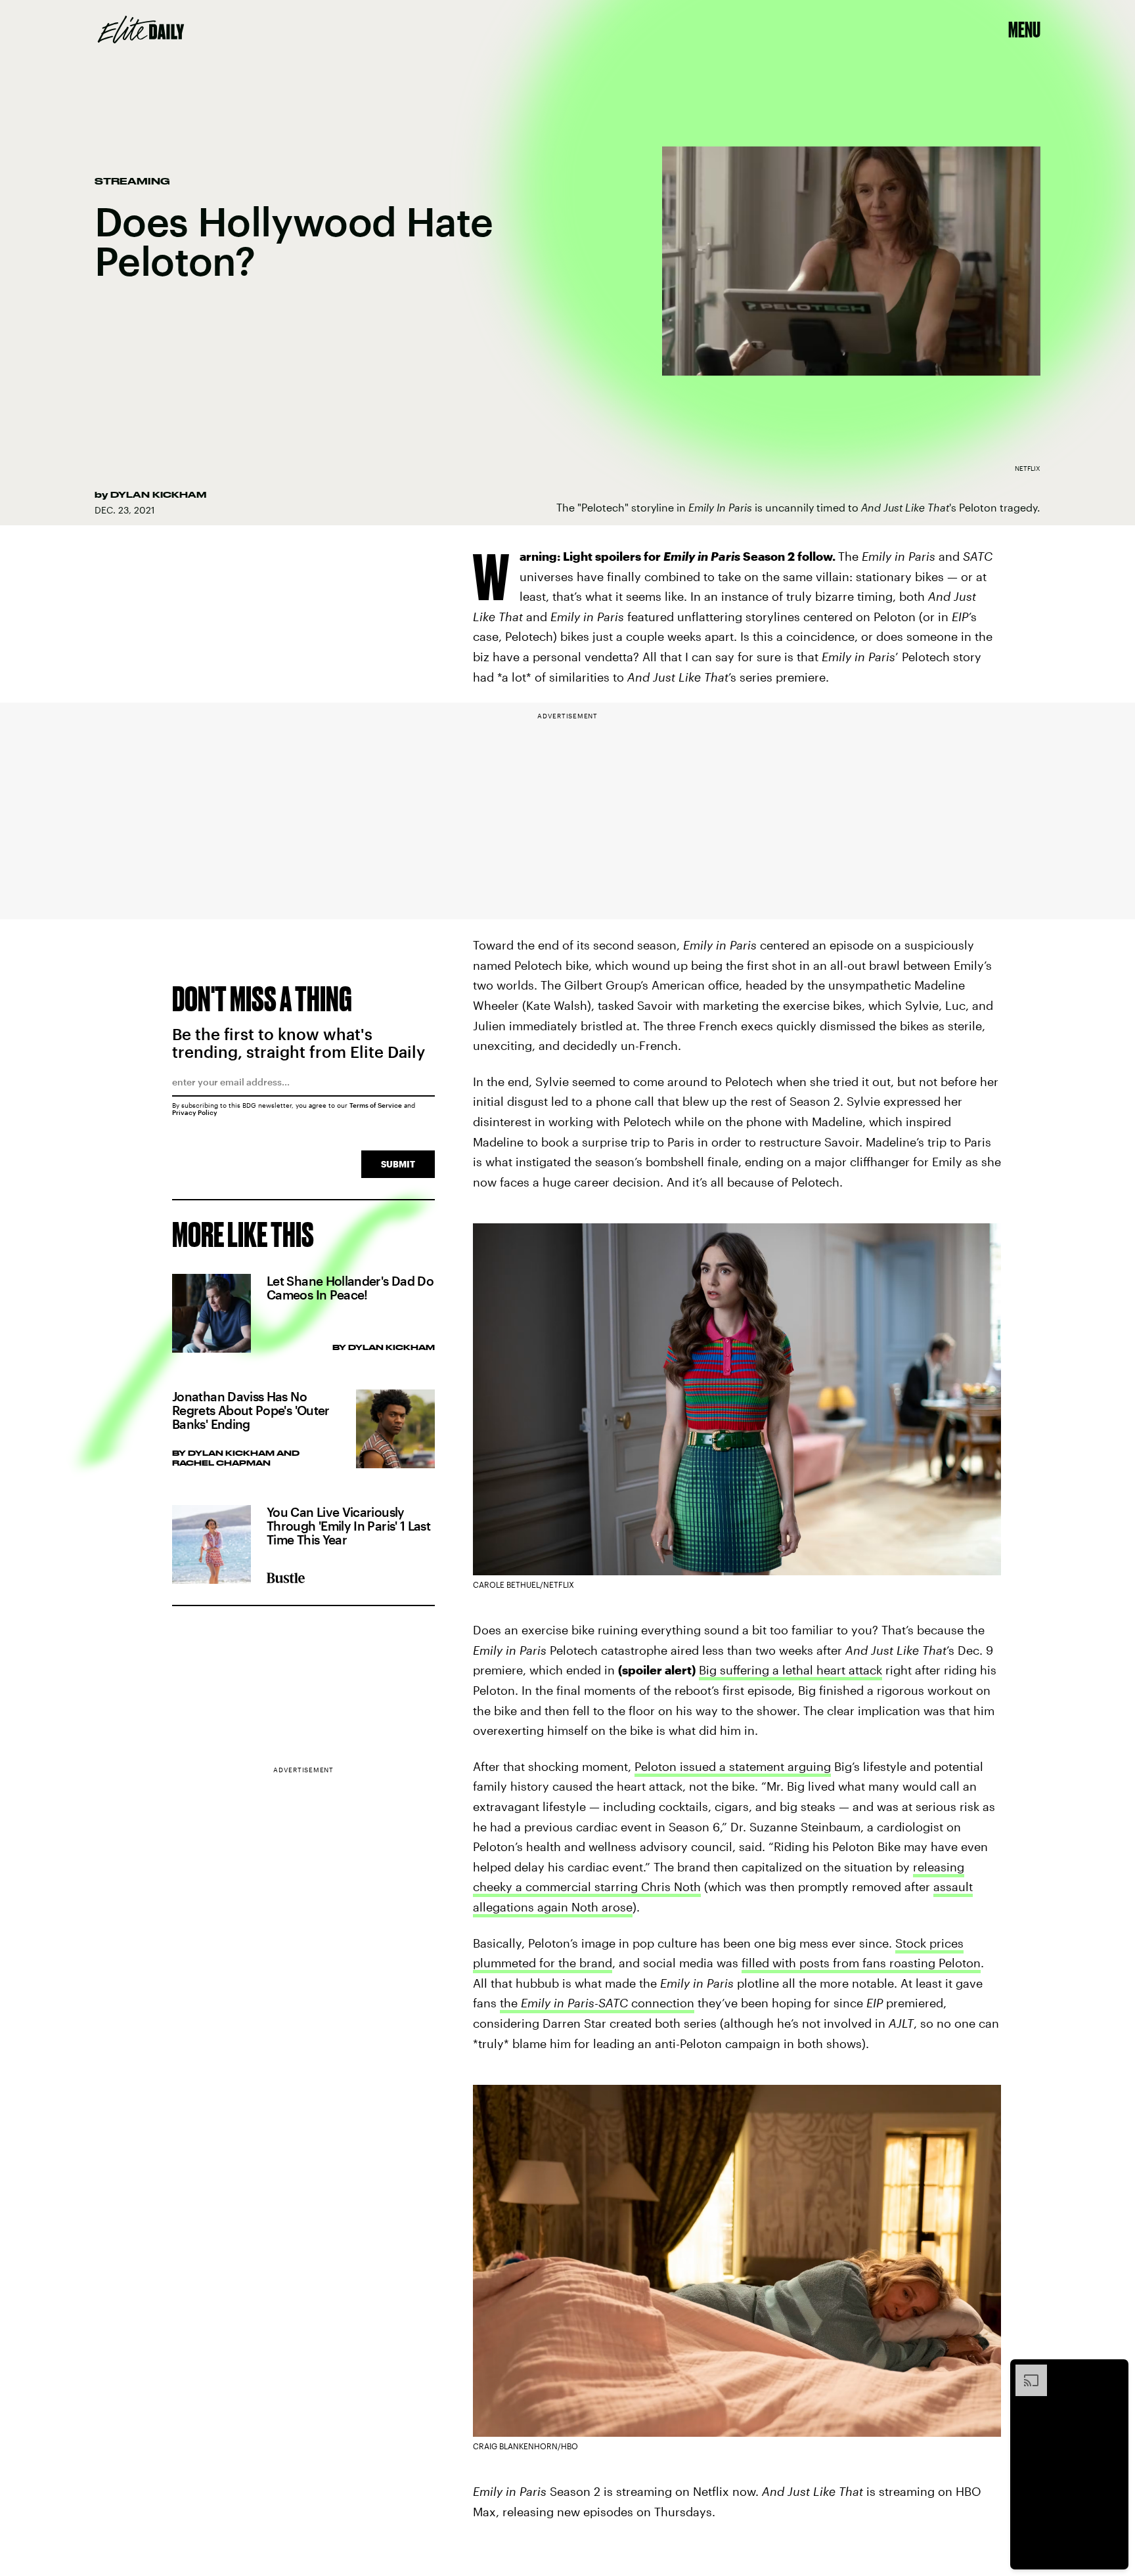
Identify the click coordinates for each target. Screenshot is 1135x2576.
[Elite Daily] (141, 30)
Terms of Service (376, 1105)
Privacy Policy (195, 1112)
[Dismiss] (1114, 2371)
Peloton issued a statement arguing (733, 1766)
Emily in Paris (558, 2003)
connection (661, 2003)
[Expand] (1025, 2371)
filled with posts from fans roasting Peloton (861, 1963)
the (510, 2003)
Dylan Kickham (158, 494)
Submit (398, 1164)
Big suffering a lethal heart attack (790, 1670)
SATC (613, 2003)
